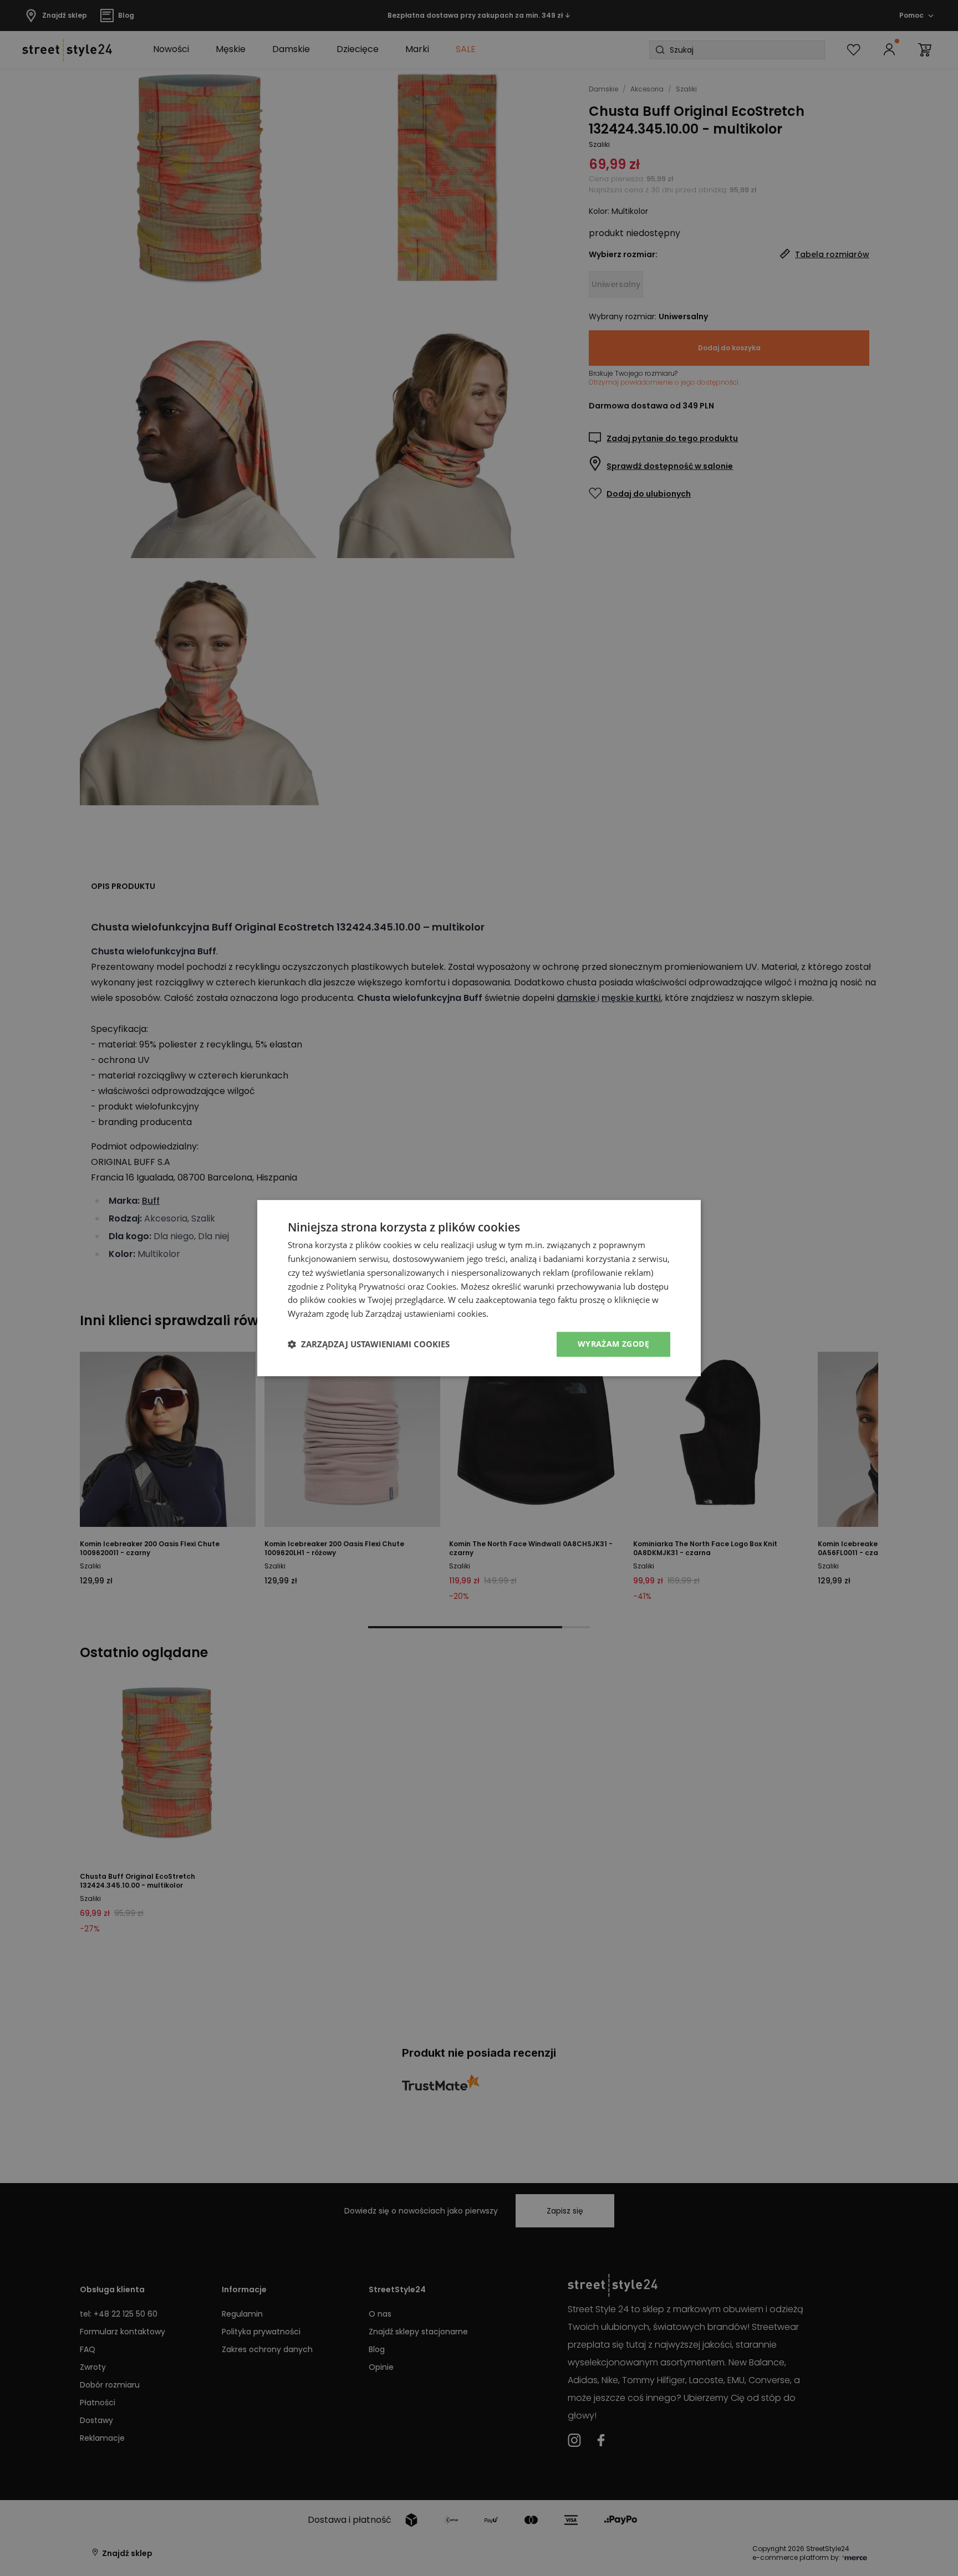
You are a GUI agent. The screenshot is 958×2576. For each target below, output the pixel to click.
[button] (369, 1344)
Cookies (441, 1286)
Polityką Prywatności (366, 1286)
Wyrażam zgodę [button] (613, 1344)
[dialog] (479, 1288)
